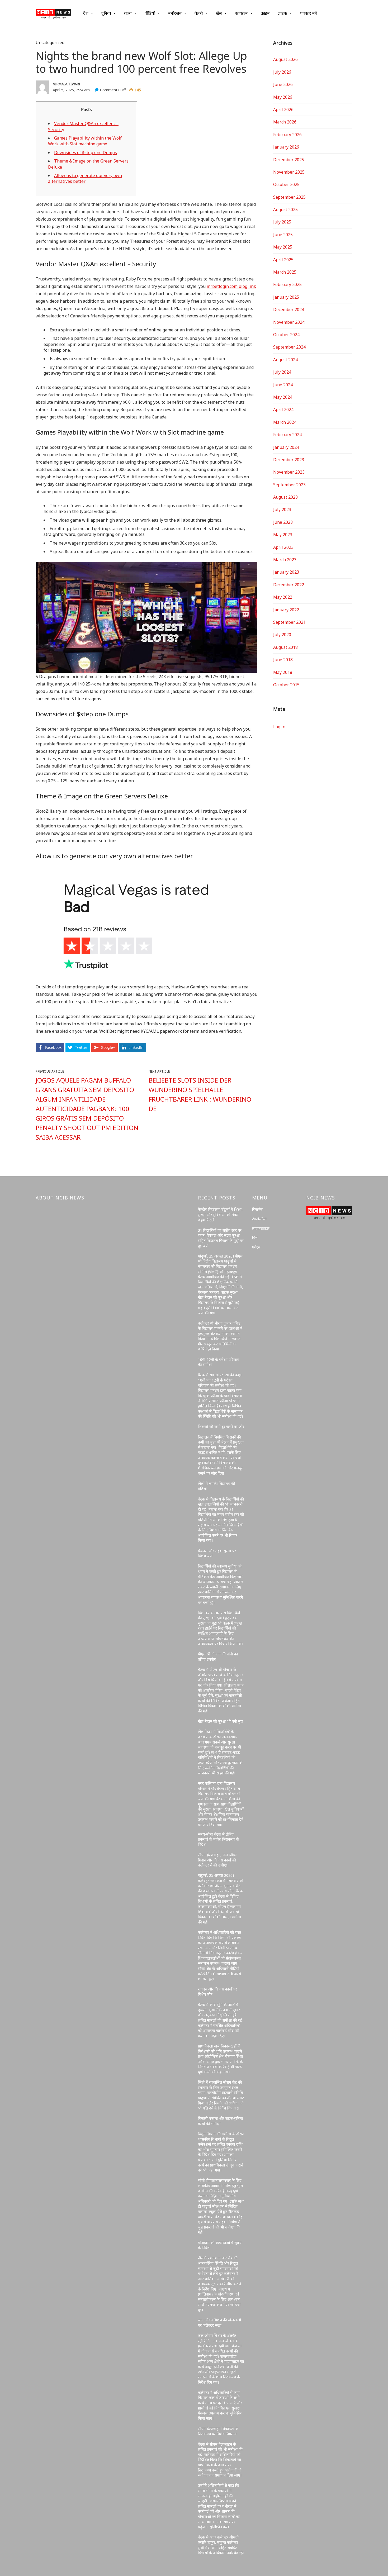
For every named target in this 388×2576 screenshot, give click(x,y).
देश (86, 13)
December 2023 (289, 460)
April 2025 (283, 260)
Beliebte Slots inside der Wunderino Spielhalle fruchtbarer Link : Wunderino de (200, 1094)
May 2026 (283, 97)
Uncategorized (50, 42)
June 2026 (283, 84)
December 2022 (289, 585)
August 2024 (285, 360)
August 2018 (285, 647)
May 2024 (283, 397)
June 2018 (283, 660)
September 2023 (289, 485)
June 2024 (283, 385)
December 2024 (289, 309)
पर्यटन (256, 1247)
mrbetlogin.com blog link (231, 286)
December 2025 (289, 160)
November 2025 (289, 172)
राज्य (128, 13)
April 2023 (283, 547)
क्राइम (265, 13)
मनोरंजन (175, 13)
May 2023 (283, 535)
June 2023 (283, 522)
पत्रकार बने (309, 13)
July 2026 (282, 72)
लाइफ (282, 13)
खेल (219, 13)
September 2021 (289, 622)
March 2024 (285, 422)
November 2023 (289, 472)
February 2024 (287, 435)
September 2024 (289, 347)
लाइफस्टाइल (261, 1228)
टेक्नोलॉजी (259, 1219)
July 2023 (282, 510)
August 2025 (285, 209)
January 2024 (286, 447)
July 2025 (282, 222)
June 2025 (283, 235)
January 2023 (286, 572)
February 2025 (287, 284)
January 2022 (286, 610)
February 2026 (287, 135)
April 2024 (283, 410)
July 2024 (282, 372)
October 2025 (286, 184)
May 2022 (283, 597)
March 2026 (285, 122)
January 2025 (286, 297)
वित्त (255, 1238)
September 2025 (289, 197)
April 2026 (283, 109)
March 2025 (285, 272)
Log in (279, 727)
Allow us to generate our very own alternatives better (85, 178)
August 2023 (285, 497)
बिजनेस (257, 1209)
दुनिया (106, 13)
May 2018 (283, 672)
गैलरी (199, 13)
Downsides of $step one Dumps (86, 153)
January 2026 (286, 147)
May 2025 (283, 247)
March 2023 (285, 560)
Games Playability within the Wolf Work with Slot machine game (85, 141)
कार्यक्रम (241, 13)
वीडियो (150, 13)
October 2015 (286, 685)
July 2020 (282, 635)
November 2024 (289, 322)
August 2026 (285, 59)
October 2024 (286, 335)
